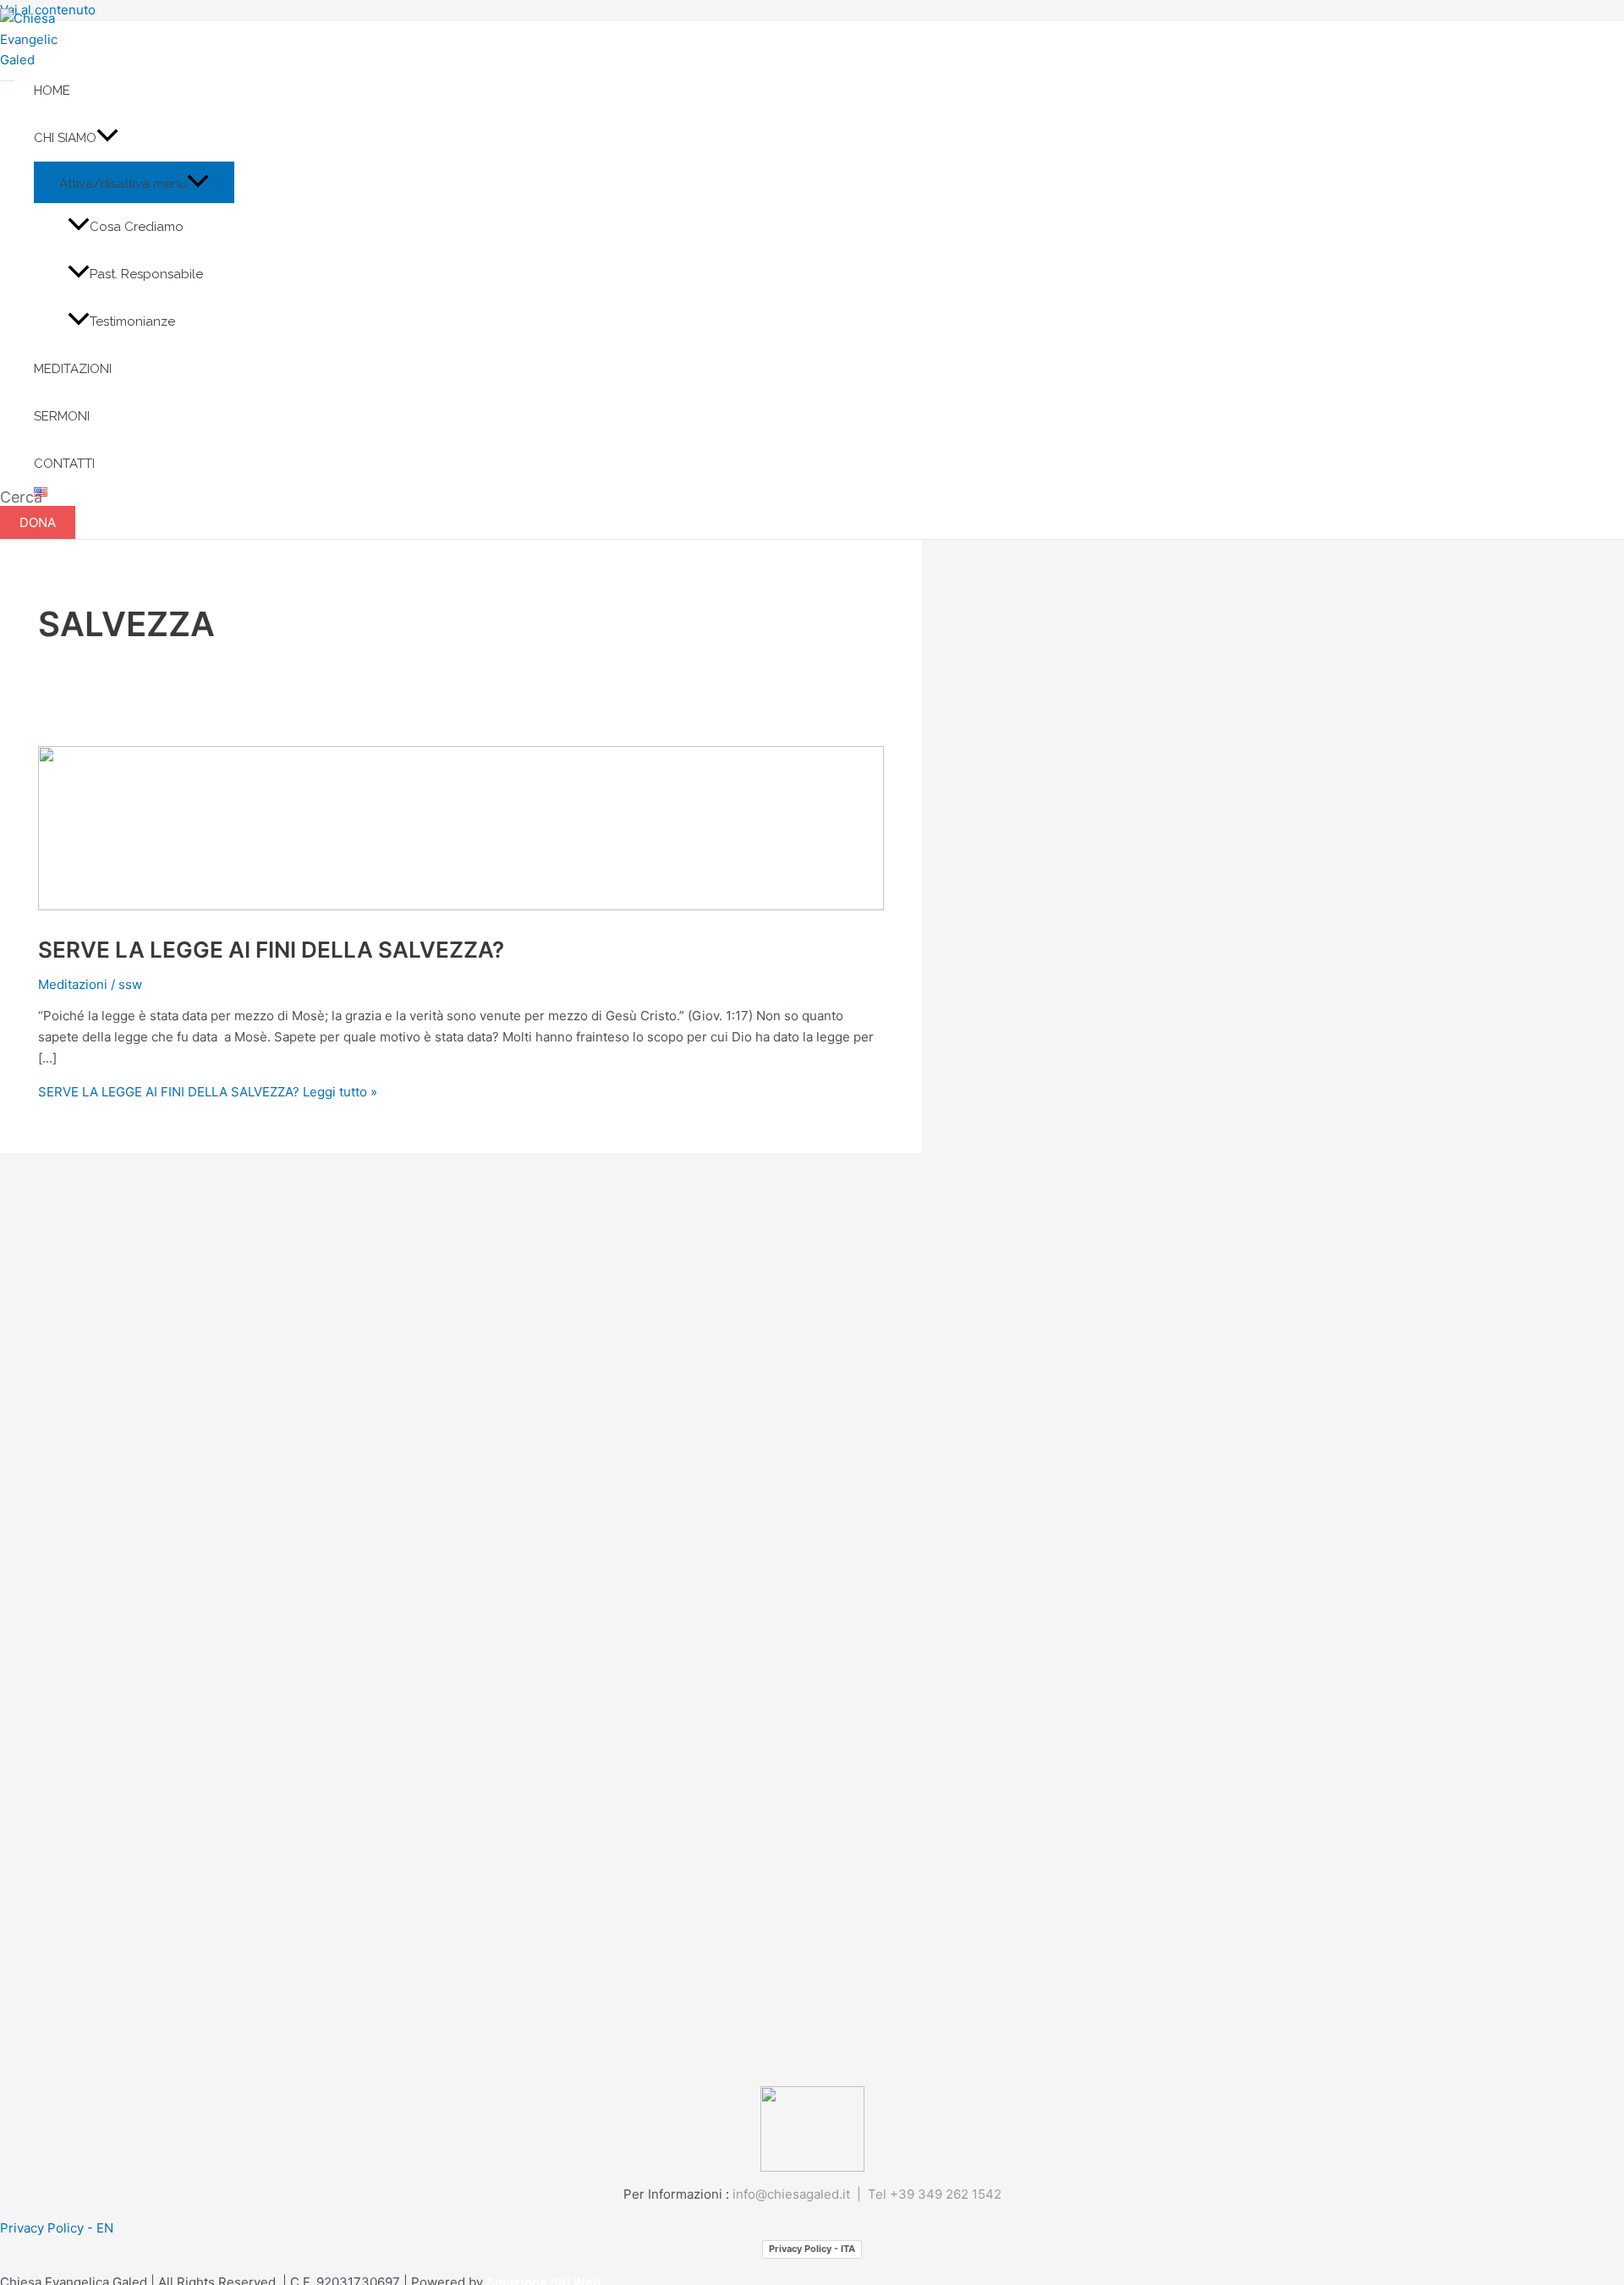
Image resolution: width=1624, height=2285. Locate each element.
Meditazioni (73, 984)
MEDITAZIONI (73, 369)
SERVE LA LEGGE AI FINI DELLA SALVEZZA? (271, 950)
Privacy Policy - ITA (812, 2249)
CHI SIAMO (65, 138)
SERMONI (62, 416)
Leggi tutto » (208, 1092)
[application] (107, 138)
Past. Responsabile (146, 274)
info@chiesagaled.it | (800, 2194)
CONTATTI (64, 464)
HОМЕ (52, 91)
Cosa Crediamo (137, 227)
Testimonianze (132, 321)
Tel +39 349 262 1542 (935, 2194)
